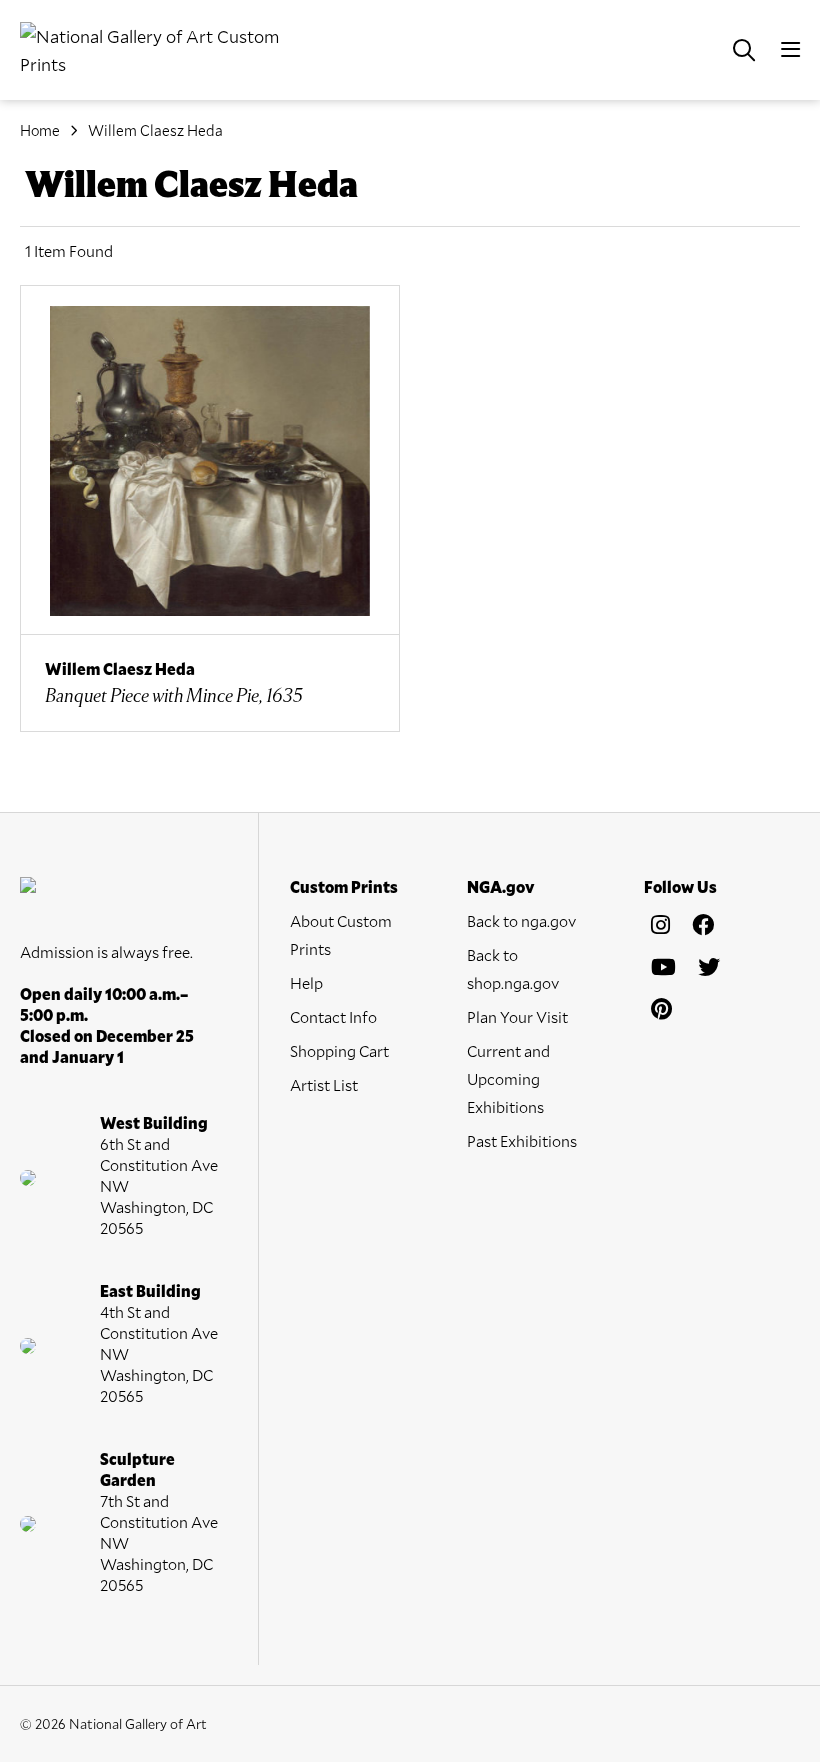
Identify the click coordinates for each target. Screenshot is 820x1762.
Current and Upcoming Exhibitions (508, 1078)
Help (306, 982)
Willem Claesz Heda (155, 130)
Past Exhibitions (522, 1140)
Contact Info (333, 1016)
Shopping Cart (339, 1050)
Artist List (324, 1084)
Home (40, 130)
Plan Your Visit (517, 1016)
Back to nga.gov (521, 920)
